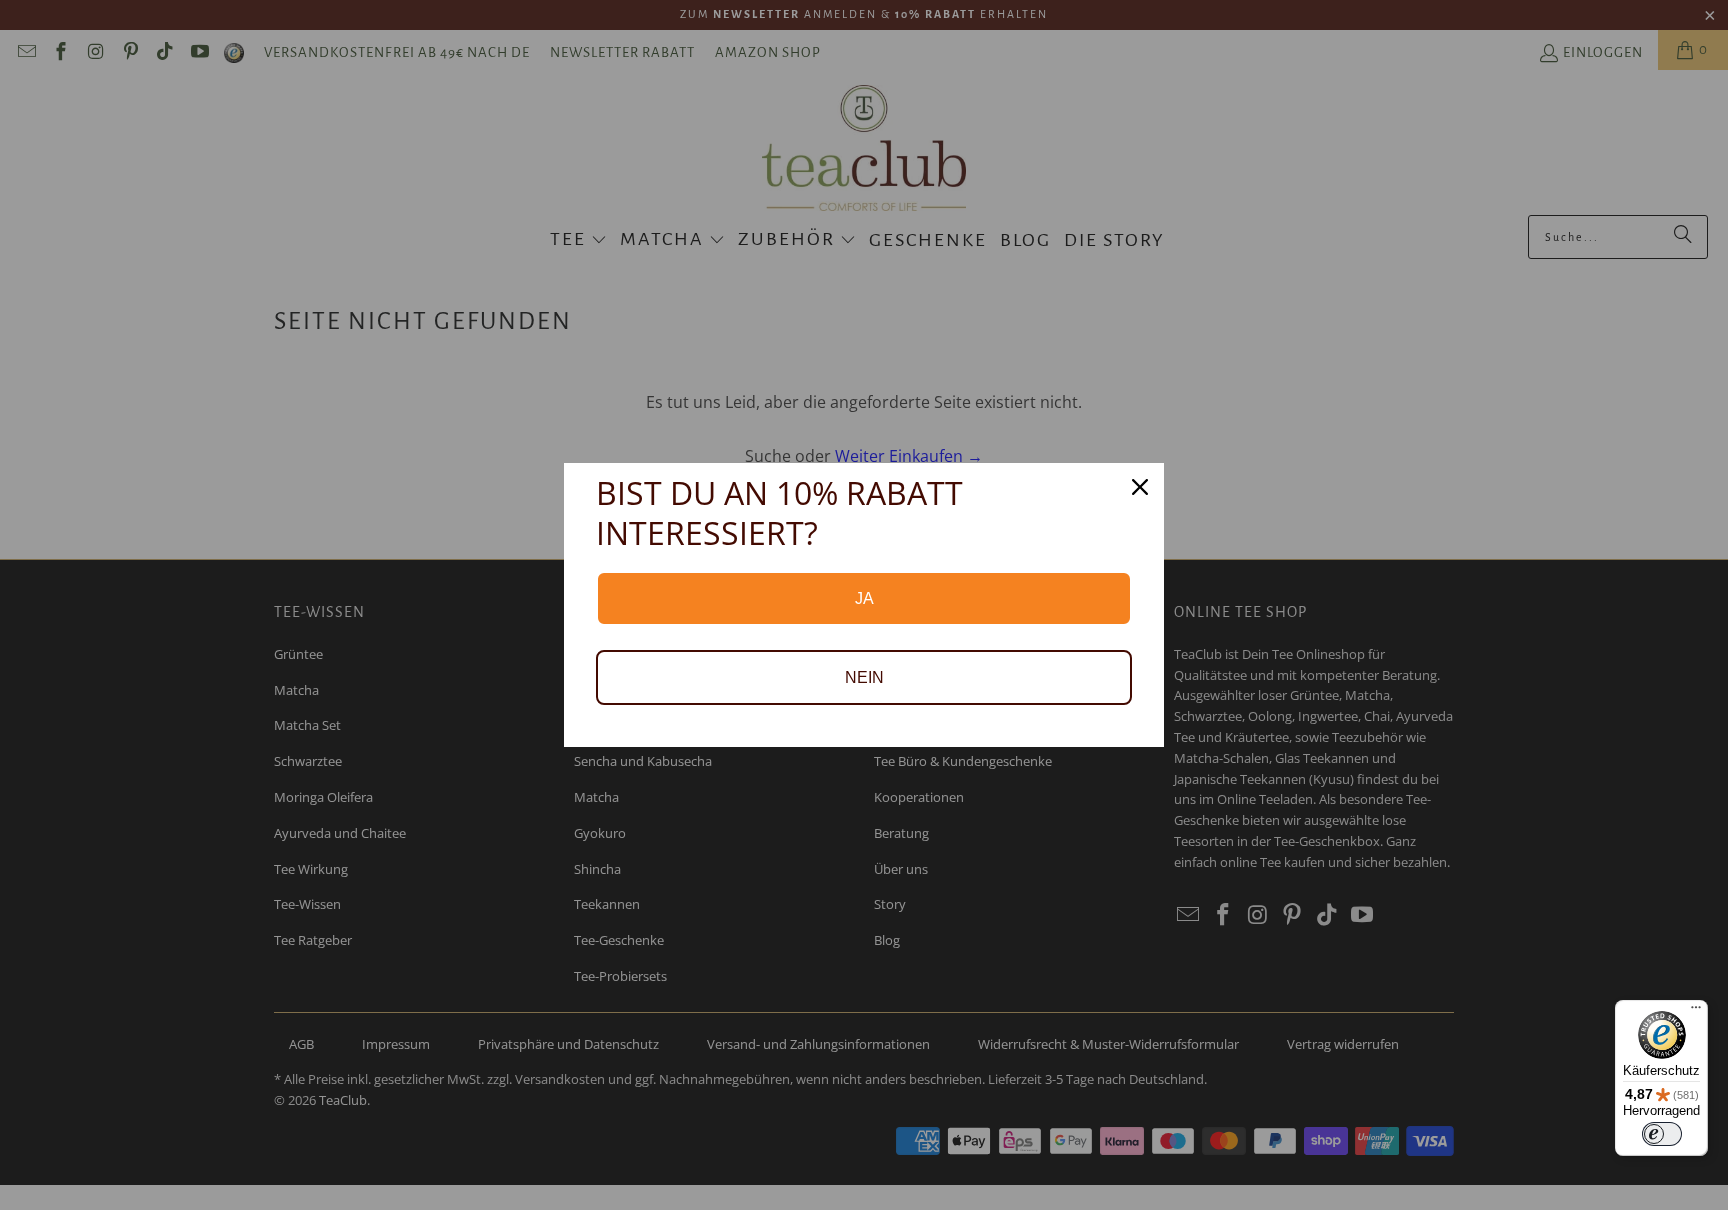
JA (864, 598)
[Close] (1140, 487)
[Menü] (1696, 1012)
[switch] (1662, 1134)
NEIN (864, 677)
